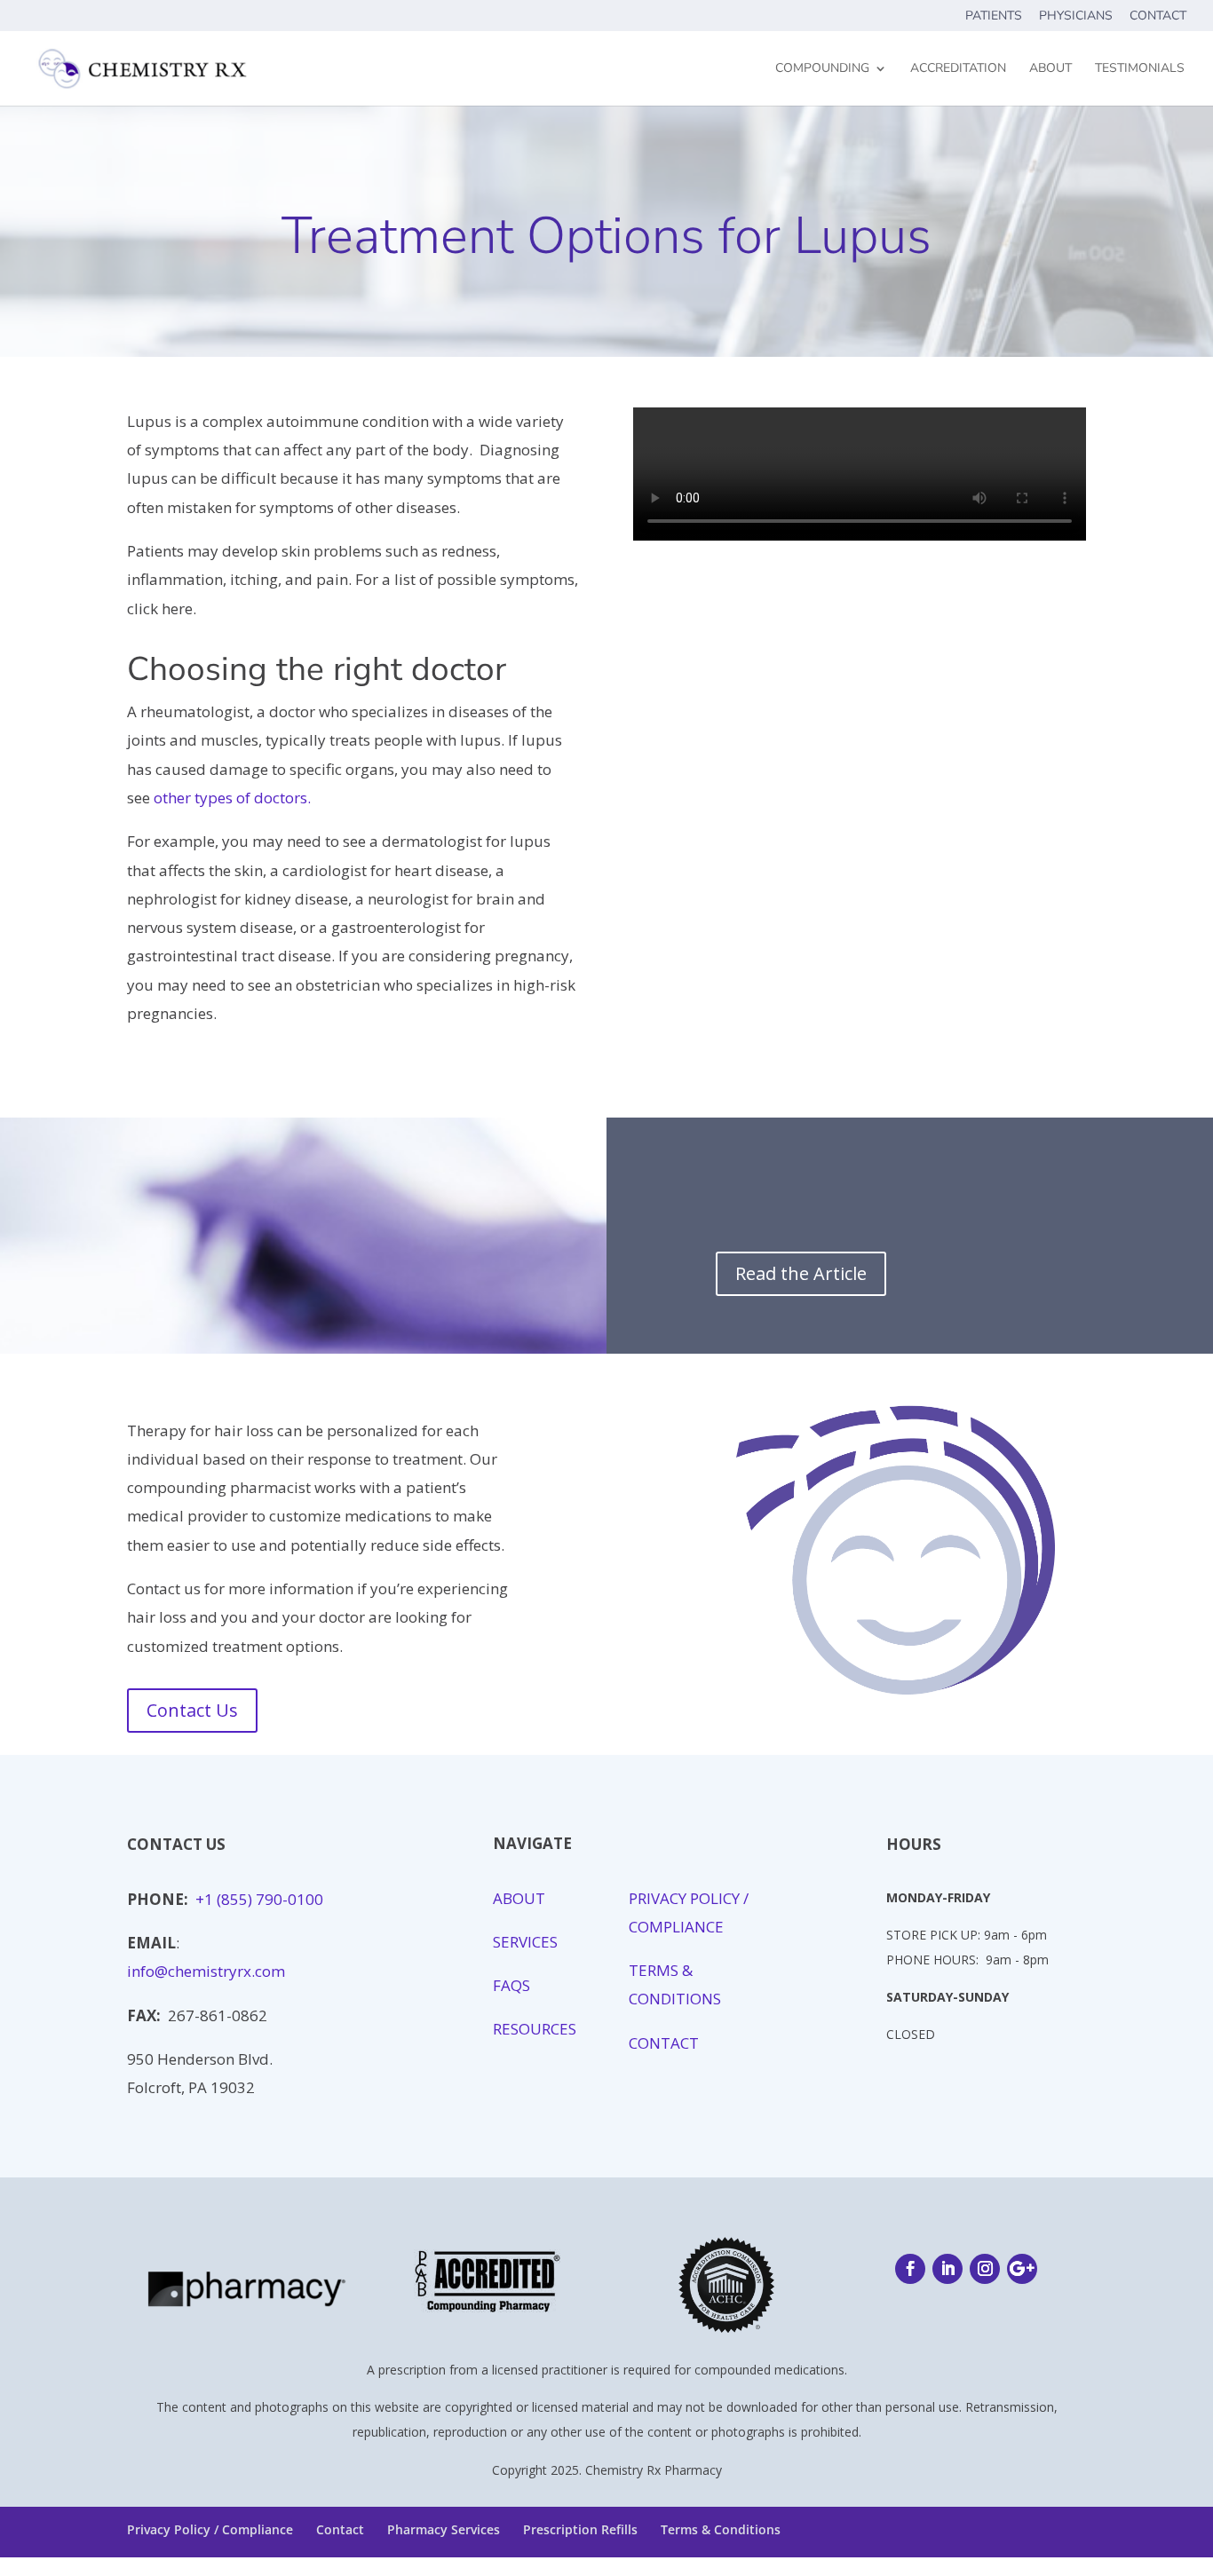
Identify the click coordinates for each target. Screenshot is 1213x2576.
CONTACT (664, 2043)
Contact (1158, 17)
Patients (994, 17)
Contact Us (192, 1710)
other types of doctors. (232, 798)
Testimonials (1140, 69)
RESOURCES (536, 2029)
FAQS (513, 1985)
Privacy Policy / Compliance (210, 2529)
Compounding (822, 69)
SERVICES (525, 1942)
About (1050, 69)
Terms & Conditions (721, 2529)
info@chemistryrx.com (206, 1971)
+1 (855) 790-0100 (259, 1899)
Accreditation (958, 69)
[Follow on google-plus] (1022, 2269)
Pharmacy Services (444, 2529)
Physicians (1076, 17)
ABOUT (519, 1898)
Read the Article (801, 1273)
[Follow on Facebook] (910, 2269)
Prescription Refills (580, 2529)
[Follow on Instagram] (985, 2269)
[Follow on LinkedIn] (947, 2269)
